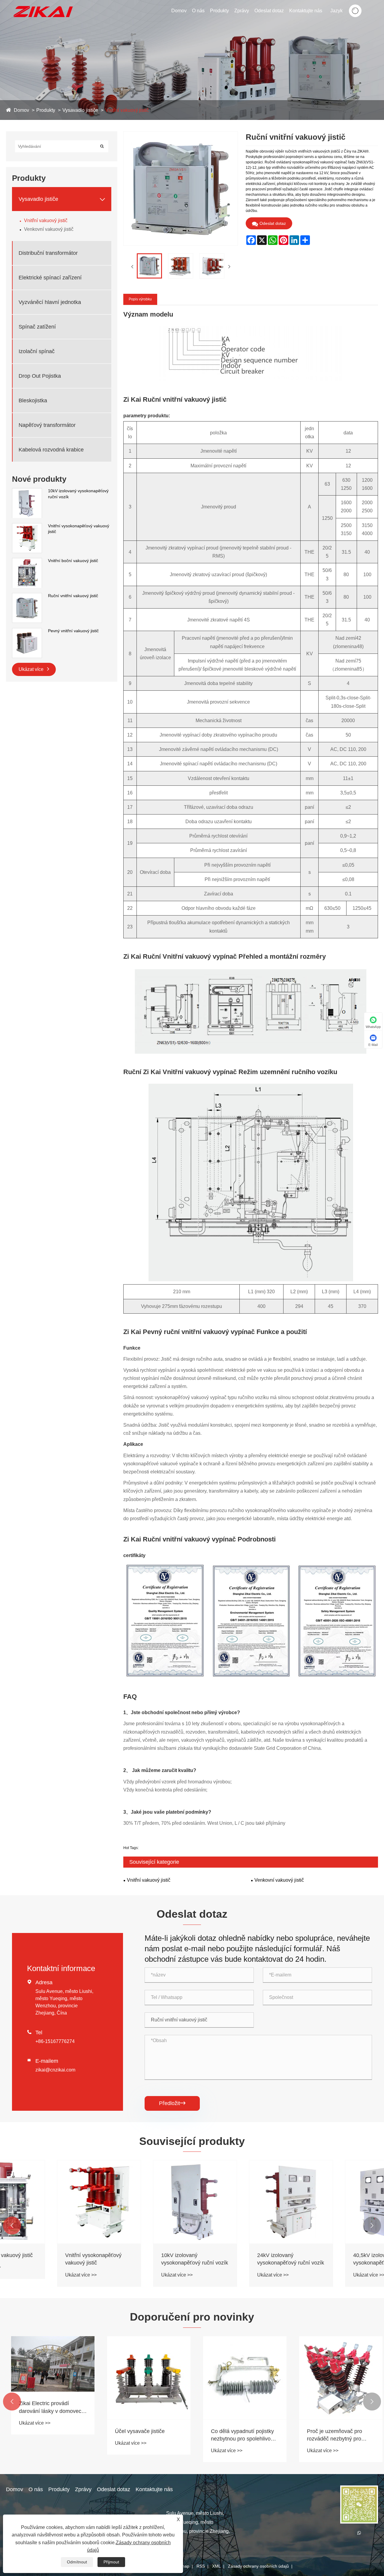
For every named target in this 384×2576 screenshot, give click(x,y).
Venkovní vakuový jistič (49, 229)
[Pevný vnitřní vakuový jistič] (27, 631)
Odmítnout (77, 2562)
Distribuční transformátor (48, 253)
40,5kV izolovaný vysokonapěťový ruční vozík (336, 2259)
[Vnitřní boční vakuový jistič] (27, 561)
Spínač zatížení (37, 327)
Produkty (219, 11)
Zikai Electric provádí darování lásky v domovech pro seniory (47, 2408)
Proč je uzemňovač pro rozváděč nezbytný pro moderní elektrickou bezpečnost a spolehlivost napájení (333, 2435)
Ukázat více (32, 669)
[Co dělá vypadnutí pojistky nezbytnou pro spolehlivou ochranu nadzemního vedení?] (240, 2378)
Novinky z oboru (257, 20)
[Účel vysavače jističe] (144, 2378)
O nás (198, 11)
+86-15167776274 (55, 2041)
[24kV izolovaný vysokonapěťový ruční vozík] (240, 2202)
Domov (179, 11)
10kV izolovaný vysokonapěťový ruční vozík (78, 494)
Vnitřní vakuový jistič (127, 110)
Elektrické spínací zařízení (50, 278)
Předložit (172, 2103)
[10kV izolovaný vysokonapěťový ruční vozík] (27, 491)
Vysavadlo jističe (80, 110)
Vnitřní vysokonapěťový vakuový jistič (79, 529)
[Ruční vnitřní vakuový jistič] (27, 596)
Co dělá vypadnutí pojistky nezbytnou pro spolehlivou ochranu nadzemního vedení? (238, 2435)
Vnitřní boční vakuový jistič (73, 561)
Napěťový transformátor (47, 425)
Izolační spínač (37, 351)
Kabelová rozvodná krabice (51, 450)
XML (216, 2566)
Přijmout (111, 2562)
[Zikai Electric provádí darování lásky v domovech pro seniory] (48, 2364)
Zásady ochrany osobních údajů (258, 2566)
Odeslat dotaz (269, 11)
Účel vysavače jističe (135, 2431)
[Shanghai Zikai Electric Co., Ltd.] (43, 3)
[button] (12, 2226)
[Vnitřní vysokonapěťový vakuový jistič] (27, 526)
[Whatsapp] (359, 2533)
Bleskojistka (33, 401)
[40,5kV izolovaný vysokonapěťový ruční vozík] (336, 2202)
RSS (201, 2566)
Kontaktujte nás (306, 11)
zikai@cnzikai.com (55, 2070)
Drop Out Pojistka (40, 376)
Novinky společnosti (257, 21)
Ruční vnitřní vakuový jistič (73, 596)
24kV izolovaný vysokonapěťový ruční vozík (240, 2259)
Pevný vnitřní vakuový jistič (73, 631)
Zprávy (242, 11)
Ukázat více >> (30, 2275)
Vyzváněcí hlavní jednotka (50, 302)
